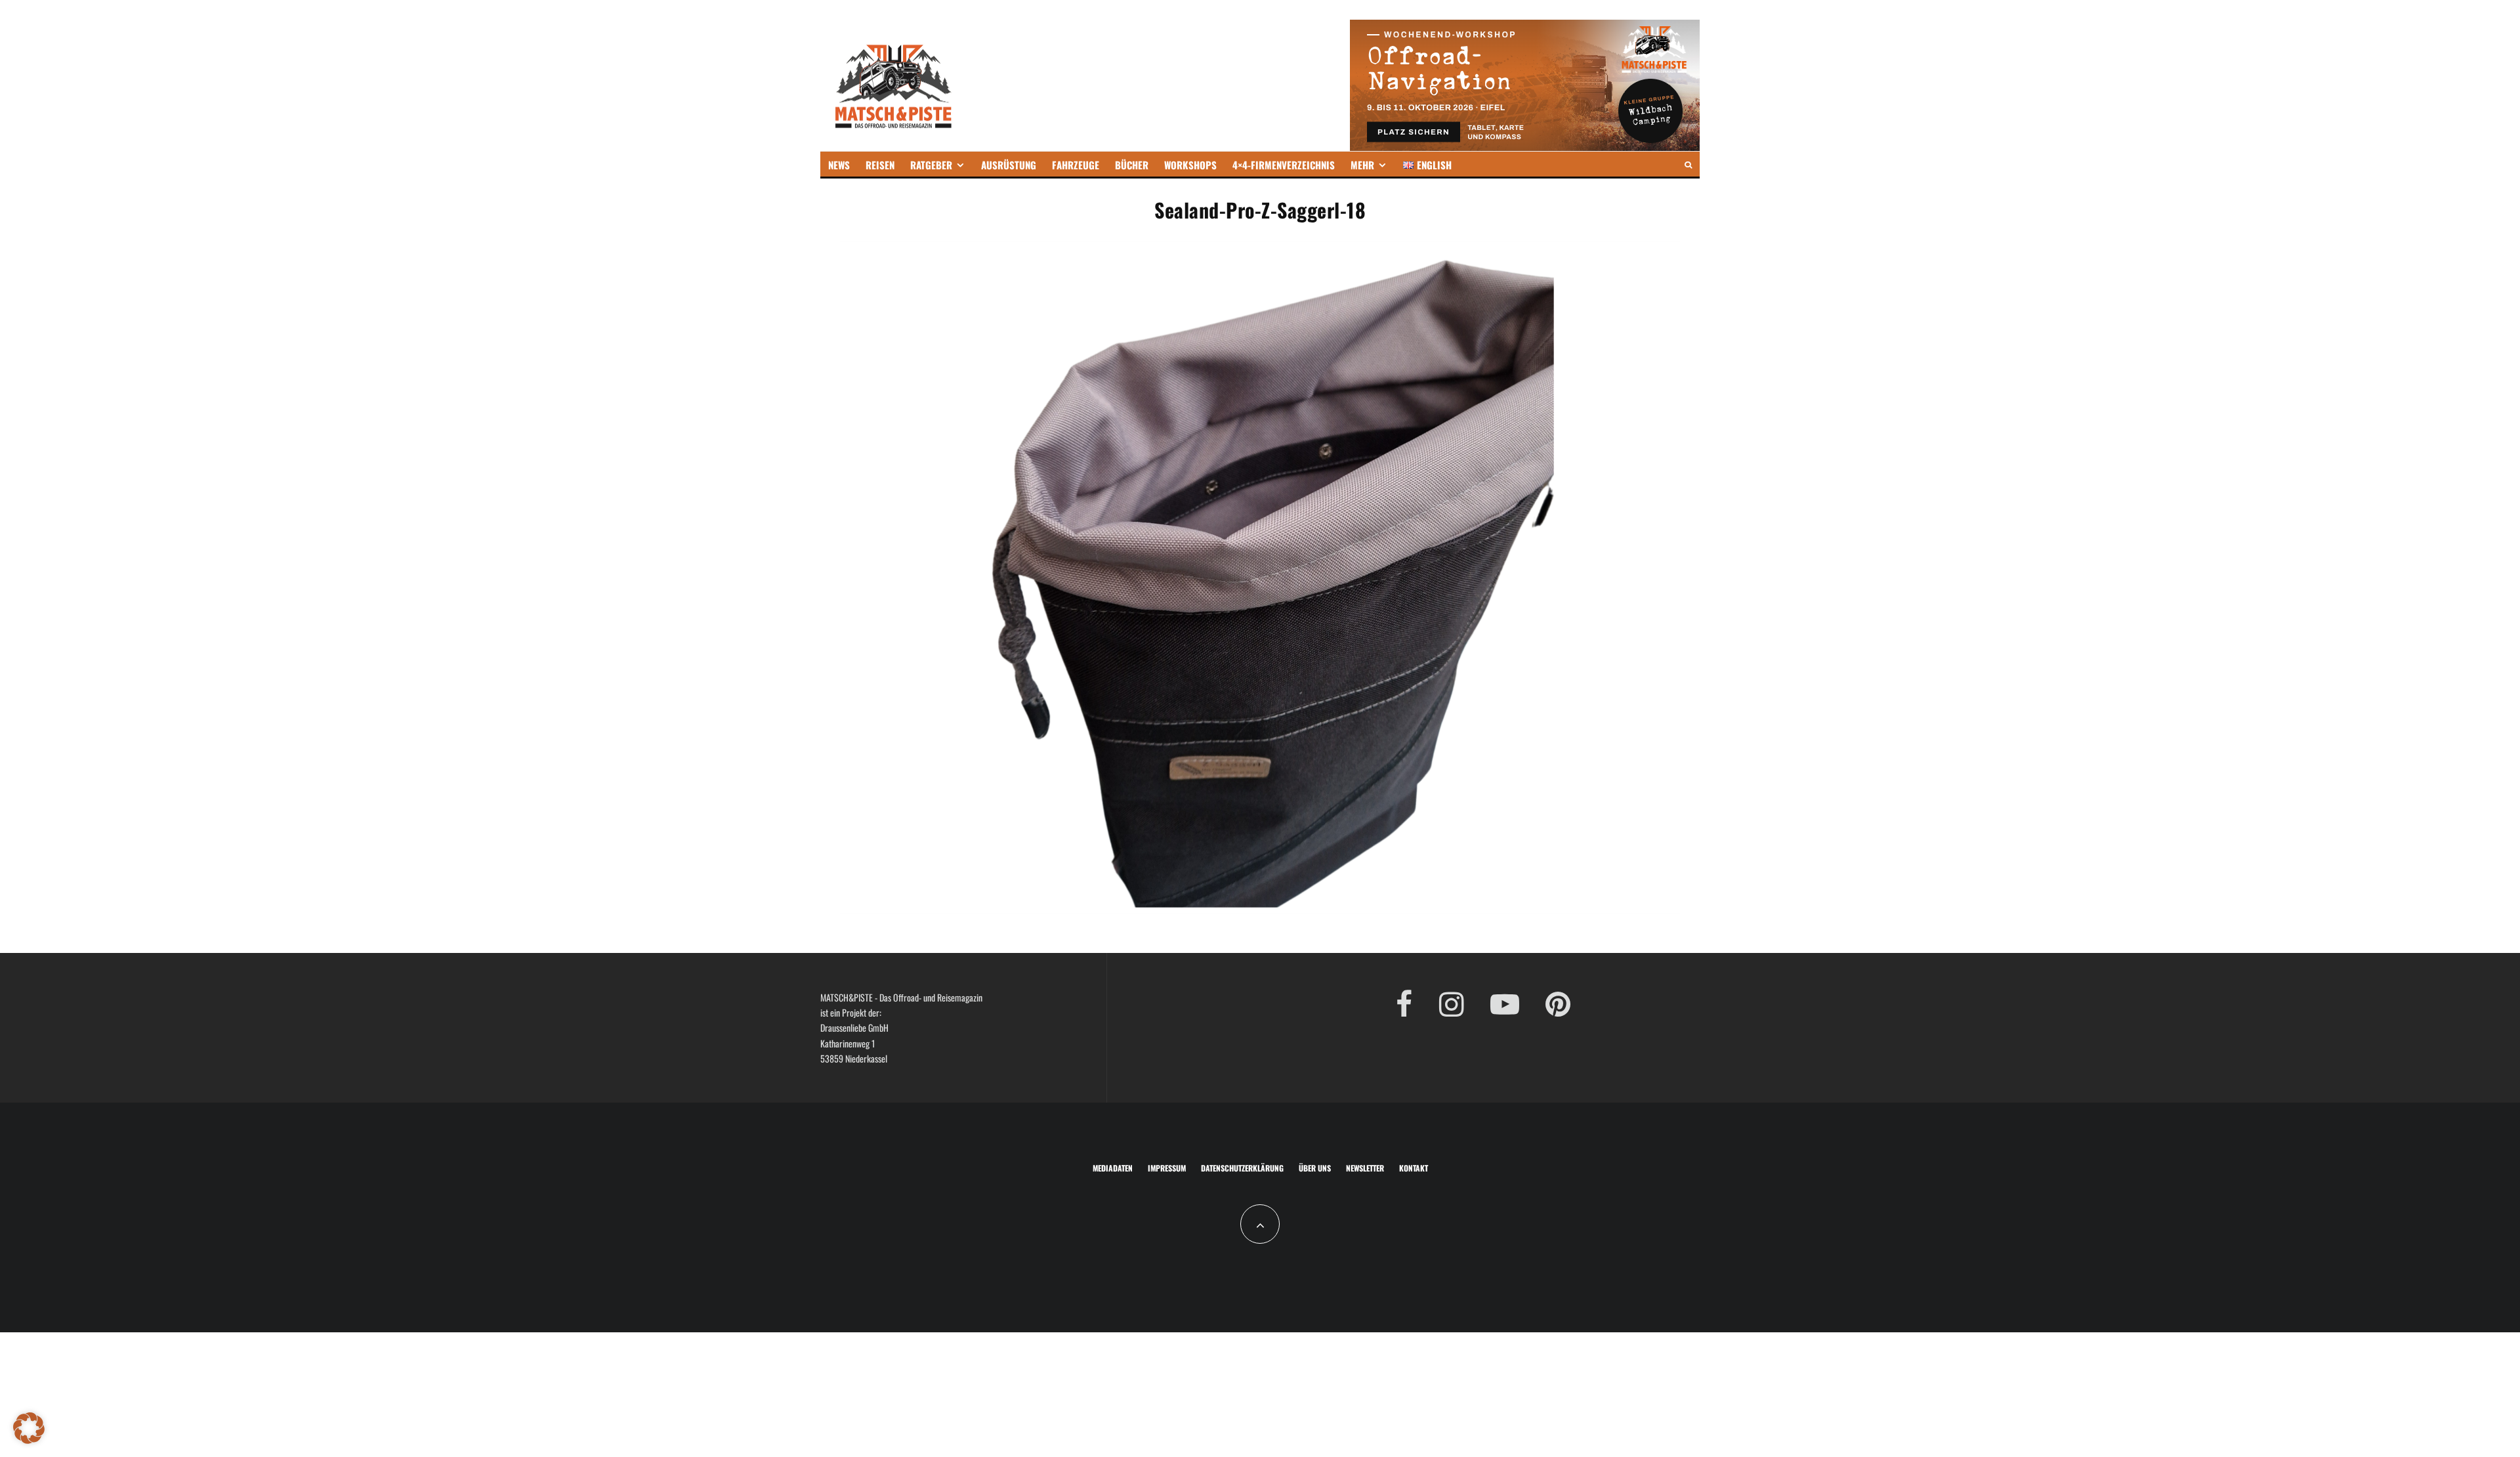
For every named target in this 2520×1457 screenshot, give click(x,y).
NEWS (839, 165)
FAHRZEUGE (1076, 165)
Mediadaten (1113, 1168)
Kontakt (1414, 1168)
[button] (29, 1428)
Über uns (1315, 1168)
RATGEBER (931, 165)
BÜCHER (1132, 165)
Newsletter (1365, 1168)
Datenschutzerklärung (1242, 1168)
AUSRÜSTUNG (1009, 165)
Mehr (1362, 165)
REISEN (880, 165)
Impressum (1167, 1168)
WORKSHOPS (1190, 165)
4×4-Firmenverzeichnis (1284, 165)
